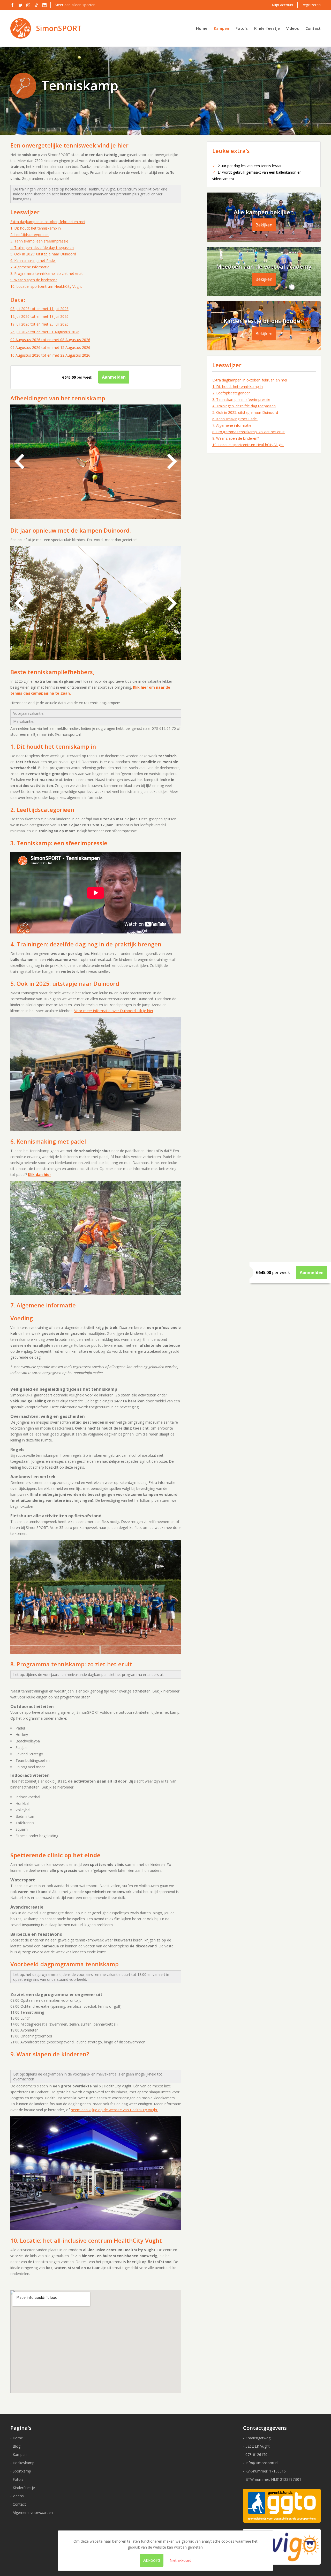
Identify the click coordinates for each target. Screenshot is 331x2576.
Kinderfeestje (267, 28)
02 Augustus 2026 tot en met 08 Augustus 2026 (50, 340)
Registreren (311, 5)
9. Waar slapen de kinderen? (34, 280)
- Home (17, 2438)
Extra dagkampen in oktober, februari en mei (48, 222)
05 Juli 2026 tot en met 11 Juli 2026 (39, 309)
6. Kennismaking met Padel (33, 260)
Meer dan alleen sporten (75, 5)
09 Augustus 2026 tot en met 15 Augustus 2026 (50, 347)
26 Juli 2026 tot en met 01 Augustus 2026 (45, 332)
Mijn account (283, 5)
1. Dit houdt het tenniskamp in (36, 228)
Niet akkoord (180, 2560)
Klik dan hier (39, 1175)
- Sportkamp (21, 2471)
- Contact (18, 2504)
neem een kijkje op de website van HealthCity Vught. (115, 2110)
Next (172, 461)
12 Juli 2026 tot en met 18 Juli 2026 (39, 316)
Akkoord (152, 2560)
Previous (19, 461)
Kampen (221, 28)
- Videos (17, 2496)
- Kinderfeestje (23, 2488)
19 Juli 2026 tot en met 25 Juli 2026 (39, 324)
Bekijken (264, 225)
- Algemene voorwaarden (32, 2512)
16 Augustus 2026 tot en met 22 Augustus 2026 (50, 355)
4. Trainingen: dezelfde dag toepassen (42, 248)
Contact (313, 28)
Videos (293, 28)
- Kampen (18, 2454)
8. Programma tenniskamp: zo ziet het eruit (47, 273)
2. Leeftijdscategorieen (29, 235)
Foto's (242, 28)
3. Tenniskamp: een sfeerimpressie (39, 241)
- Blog (15, 2446)
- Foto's (17, 2479)
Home (202, 28)
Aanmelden (312, 1272)
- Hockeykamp (22, 2463)
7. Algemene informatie (30, 267)
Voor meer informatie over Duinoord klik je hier (114, 1011)
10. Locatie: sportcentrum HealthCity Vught (46, 286)
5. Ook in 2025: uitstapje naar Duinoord (43, 254)
